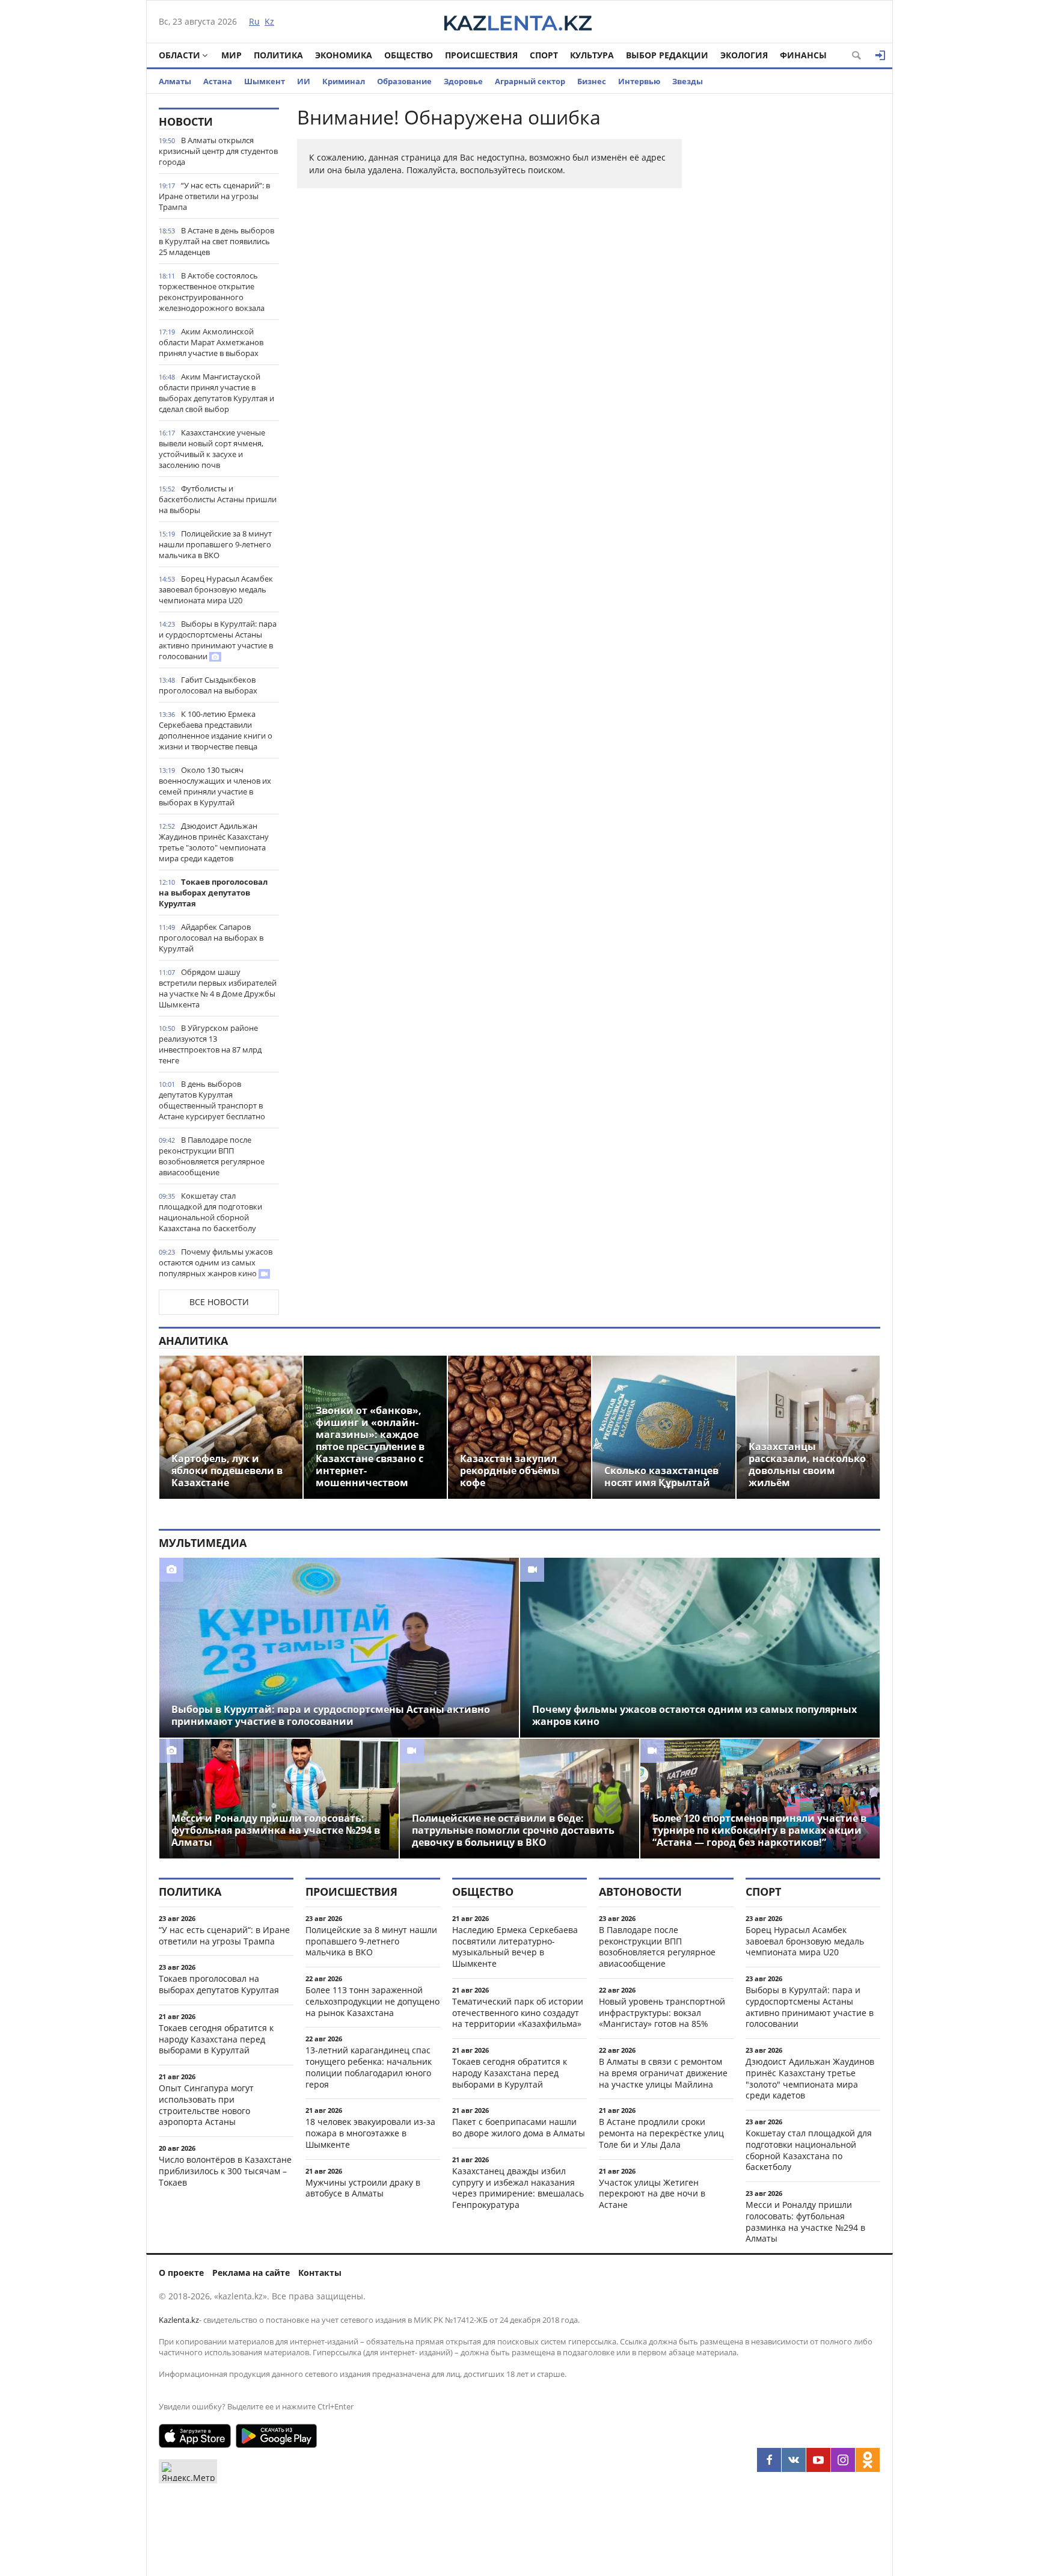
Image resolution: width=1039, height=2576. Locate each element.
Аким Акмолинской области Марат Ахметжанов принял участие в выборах (211, 342)
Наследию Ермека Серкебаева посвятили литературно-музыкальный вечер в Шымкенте (515, 1947)
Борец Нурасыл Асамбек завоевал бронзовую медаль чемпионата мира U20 (216, 589)
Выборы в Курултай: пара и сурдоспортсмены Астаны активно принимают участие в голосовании (218, 640)
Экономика (344, 55)
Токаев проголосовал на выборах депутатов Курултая (213, 893)
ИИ (304, 81)
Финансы (803, 55)
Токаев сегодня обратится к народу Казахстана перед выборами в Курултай (216, 2039)
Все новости (219, 1302)
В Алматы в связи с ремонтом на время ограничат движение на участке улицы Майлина (663, 2073)
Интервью (639, 81)
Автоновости (640, 1892)
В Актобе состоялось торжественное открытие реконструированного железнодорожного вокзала (212, 292)
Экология (744, 55)
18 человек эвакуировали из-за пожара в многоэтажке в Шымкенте (370, 2133)
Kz (269, 21)
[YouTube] (818, 2460)
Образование (404, 81)
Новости (186, 121)
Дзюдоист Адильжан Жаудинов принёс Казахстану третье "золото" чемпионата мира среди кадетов (214, 842)
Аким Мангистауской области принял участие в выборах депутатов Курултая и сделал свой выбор (216, 393)
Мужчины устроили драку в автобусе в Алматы (363, 2188)
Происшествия (481, 55)
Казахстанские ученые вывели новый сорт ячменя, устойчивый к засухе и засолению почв (212, 449)
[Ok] (868, 2460)
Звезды (688, 81)
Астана (218, 81)
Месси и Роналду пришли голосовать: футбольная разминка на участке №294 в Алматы (805, 2221)
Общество (409, 55)
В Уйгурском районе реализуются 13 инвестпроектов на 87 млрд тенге (210, 1044)
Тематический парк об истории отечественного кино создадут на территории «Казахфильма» (518, 2013)
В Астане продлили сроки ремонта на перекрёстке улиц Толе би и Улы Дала (661, 2133)
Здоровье (463, 81)
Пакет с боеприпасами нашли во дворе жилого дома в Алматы (519, 2127)
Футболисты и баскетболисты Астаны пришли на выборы (218, 499)
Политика (278, 55)
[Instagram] (843, 2460)
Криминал (344, 81)
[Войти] (880, 55)
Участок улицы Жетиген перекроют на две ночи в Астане (652, 2194)
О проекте (181, 2273)
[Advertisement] (790, 288)
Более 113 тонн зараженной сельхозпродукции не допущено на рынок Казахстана (372, 2001)
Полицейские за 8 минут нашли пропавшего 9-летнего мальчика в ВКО (215, 544)
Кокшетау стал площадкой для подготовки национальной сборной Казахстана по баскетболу (210, 1212)
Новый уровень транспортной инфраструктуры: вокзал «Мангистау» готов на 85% (662, 2013)
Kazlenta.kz (179, 2320)
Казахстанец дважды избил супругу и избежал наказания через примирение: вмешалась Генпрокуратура (518, 2188)
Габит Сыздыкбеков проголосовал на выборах (208, 685)
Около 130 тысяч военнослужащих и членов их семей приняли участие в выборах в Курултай (215, 786)
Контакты (320, 2273)
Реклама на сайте (251, 2273)
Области (179, 55)
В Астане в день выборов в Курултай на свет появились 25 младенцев (216, 241)
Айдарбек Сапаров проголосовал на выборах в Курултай (211, 938)
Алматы (175, 81)
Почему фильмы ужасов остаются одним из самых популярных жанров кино (216, 1262)
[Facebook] (769, 2460)
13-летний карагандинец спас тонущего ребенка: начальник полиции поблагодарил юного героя (369, 2067)
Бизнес (592, 81)
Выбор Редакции (667, 55)
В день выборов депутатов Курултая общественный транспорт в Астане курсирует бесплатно (212, 1100)
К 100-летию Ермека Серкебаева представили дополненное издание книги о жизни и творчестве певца (216, 730)
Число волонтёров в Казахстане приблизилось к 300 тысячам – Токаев (225, 2171)
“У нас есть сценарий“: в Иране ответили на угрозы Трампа (214, 196)
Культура (592, 55)
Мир (231, 55)
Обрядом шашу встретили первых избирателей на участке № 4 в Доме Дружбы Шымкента (218, 988)
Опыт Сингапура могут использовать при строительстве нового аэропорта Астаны (206, 2105)
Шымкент (265, 81)
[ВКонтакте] (794, 2460)
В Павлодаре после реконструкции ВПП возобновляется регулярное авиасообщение (212, 1156)
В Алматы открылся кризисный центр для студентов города (218, 151)
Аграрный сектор (530, 81)
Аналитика (193, 1341)
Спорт (544, 55)
